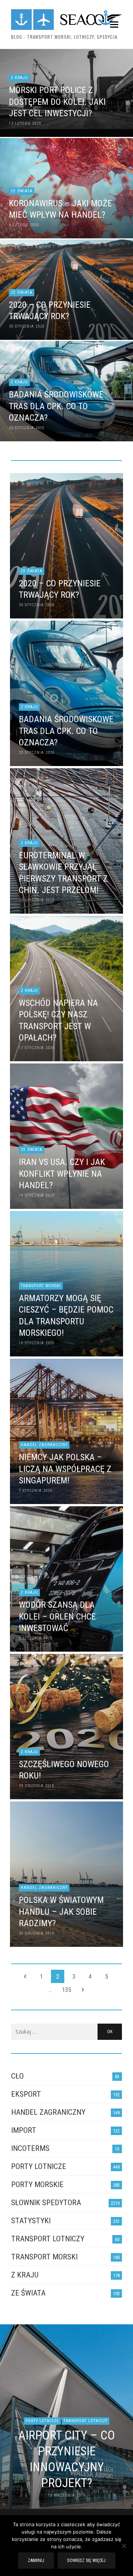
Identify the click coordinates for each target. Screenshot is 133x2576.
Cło (17, 2076)
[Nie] (124, 2546)
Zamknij (36, 2561)
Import (24, 2130)
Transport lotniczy (48, 2239)
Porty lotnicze (39, 2166)
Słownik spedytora (46, 2203)
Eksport (26, 2094)
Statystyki (31, 2221)
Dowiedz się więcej (86, 2561)
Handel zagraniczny (48, 2112)
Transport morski (44, 2257)
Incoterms (30, 2148)
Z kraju (25, 2275)
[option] (66, 2417)
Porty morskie (37, 2184)
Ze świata (28, 2293)
